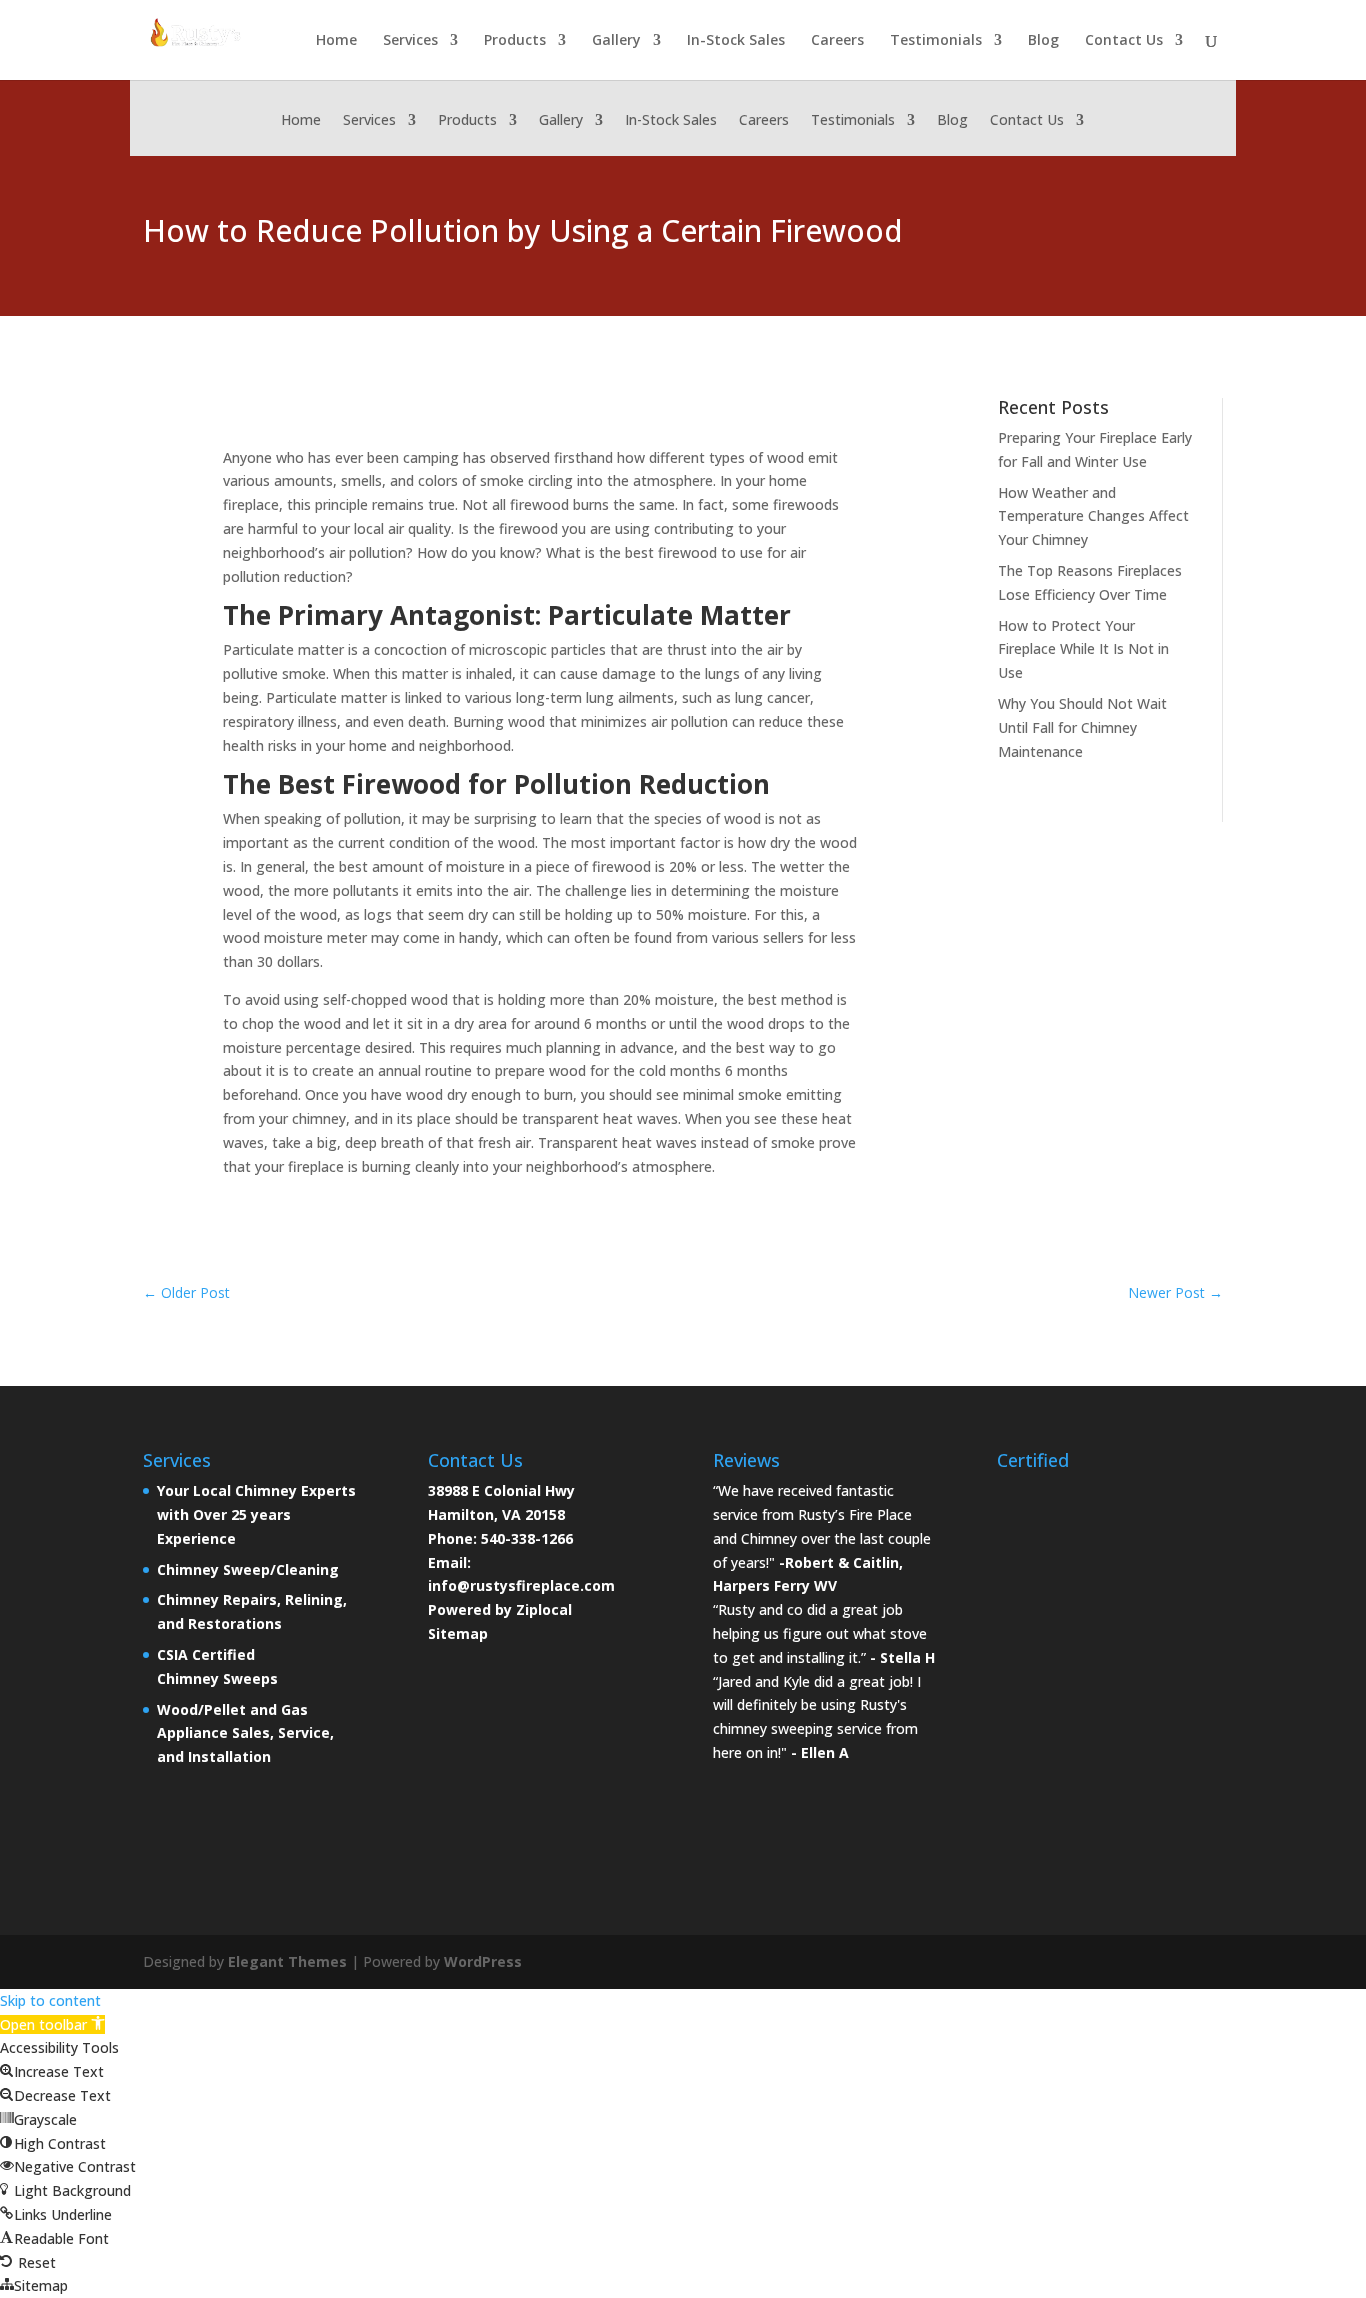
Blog (1043, 41)
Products (515, 41)
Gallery (616, 41)
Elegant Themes (287, 1961)
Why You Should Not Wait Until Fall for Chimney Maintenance (1082, 727)
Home (336, 41)
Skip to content (50, 2000)
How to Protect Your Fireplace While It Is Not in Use (1083, 649)
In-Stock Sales (736, 41)
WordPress (483, 1961)
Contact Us (1124, 41)
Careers (837, 41)
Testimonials (936, 41)
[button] (52, 2024)
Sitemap (458, 1633)
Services (410, 41)
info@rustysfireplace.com (521, 1585)
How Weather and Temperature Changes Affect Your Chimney (1093, 516)
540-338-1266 (527, 1538)
